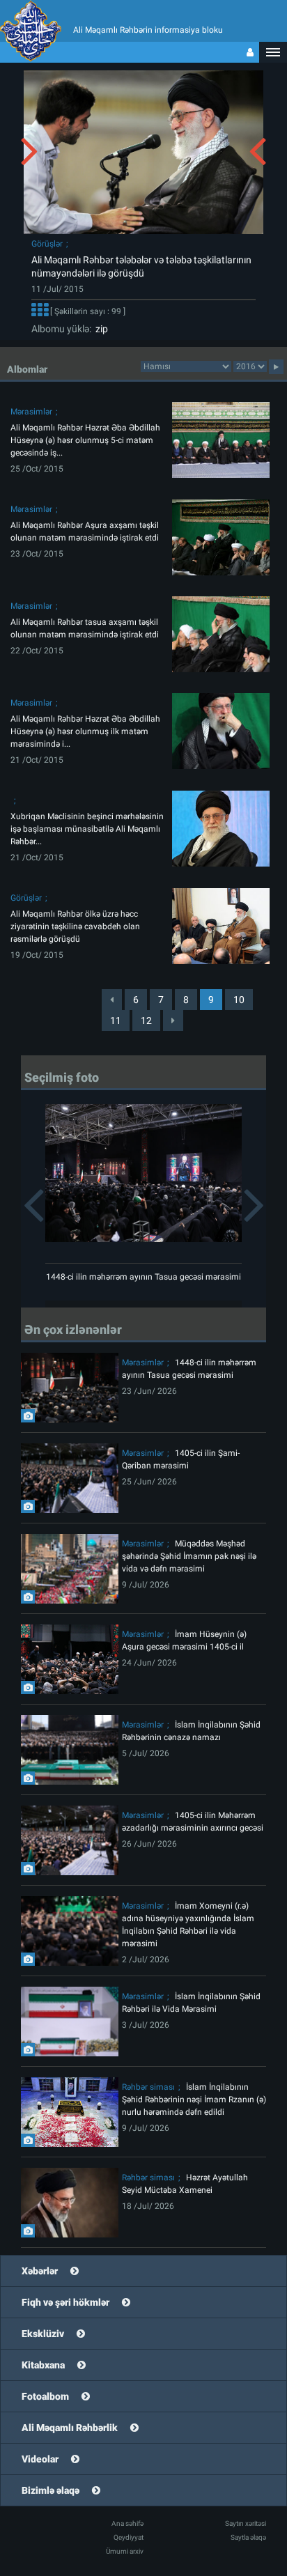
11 (116, 1021)
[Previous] (112, 1000)
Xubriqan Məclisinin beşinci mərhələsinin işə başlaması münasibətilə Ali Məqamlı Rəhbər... (87, 829)
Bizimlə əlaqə (51, 2490)
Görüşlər (47, 244)
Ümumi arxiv (125, 2551)
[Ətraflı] (40, 312)
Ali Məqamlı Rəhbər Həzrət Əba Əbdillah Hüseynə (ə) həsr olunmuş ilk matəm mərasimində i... (85, 731)
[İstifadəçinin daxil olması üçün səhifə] (250, 52)
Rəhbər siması (148, 2087)
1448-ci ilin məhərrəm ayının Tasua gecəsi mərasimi (143, 1277)
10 (239, 1000)
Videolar (40, 2459)
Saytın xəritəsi (246, 2523)
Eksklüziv (43, 2334)
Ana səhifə (127, 2523)
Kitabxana (43, 2365)
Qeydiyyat (129, 2537)
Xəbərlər (40, 2271)
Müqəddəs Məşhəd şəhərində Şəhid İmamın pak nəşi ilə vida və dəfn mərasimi (189, 1556)
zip (100, 329)
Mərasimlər (31, 412)
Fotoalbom (45, 2396)
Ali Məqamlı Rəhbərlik (70, 2428)
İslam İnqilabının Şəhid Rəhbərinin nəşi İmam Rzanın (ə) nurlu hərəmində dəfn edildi (194, 2100)
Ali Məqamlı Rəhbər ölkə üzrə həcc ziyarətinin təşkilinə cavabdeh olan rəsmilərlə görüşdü (75, 926)
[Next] (173, 1021)
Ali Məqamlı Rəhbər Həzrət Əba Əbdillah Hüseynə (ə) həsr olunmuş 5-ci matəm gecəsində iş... (85, 440)
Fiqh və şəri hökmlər (65, 2302)
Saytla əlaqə (248, 2537)
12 (146, 1021)
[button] (273, 52)
